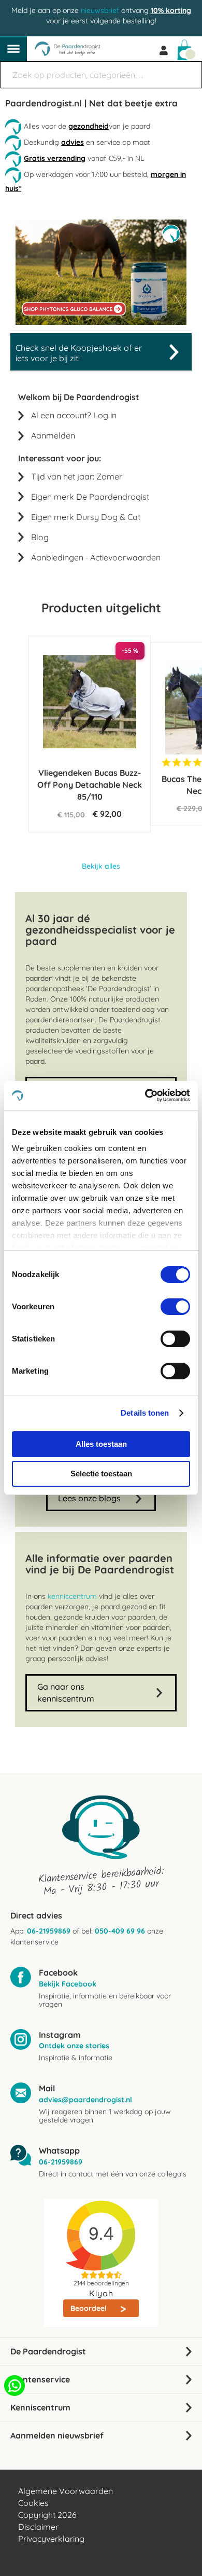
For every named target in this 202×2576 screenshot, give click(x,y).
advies (73, 142)
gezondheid (89, 126)
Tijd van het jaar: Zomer (77, 476)
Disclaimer (38, 2527)
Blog (40, 537)
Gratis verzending (55, 158)
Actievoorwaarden (125, 557)
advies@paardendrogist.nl (85, 2100)
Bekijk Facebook (68, 1984)
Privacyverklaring (51, 2539)
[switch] (175, 1308)
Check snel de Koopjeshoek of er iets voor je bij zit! (79, 353)
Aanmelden (53, 435)
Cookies (33, 2503)
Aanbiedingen (57, 557)
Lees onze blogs (89, 1498)
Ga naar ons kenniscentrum (66, 1693)
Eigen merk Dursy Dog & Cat (86, 517)
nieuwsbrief (100, 10)
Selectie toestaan (101, 1474)
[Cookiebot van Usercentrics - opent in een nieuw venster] (145, 1095)
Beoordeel (90, 2308)
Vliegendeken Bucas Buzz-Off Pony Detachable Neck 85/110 (90, 785)
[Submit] (189, 70)
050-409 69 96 (120, 1931)
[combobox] (101, 75)
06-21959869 (49, 1931)
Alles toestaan (101, 1444)
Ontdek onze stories (74, 2046)
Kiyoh (101, 2293)
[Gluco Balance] (101, 322)
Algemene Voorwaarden (66, 2491)
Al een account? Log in (74, 415)
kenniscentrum (72, 1596)
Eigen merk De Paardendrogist (90, 497)
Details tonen (145, 1413)
